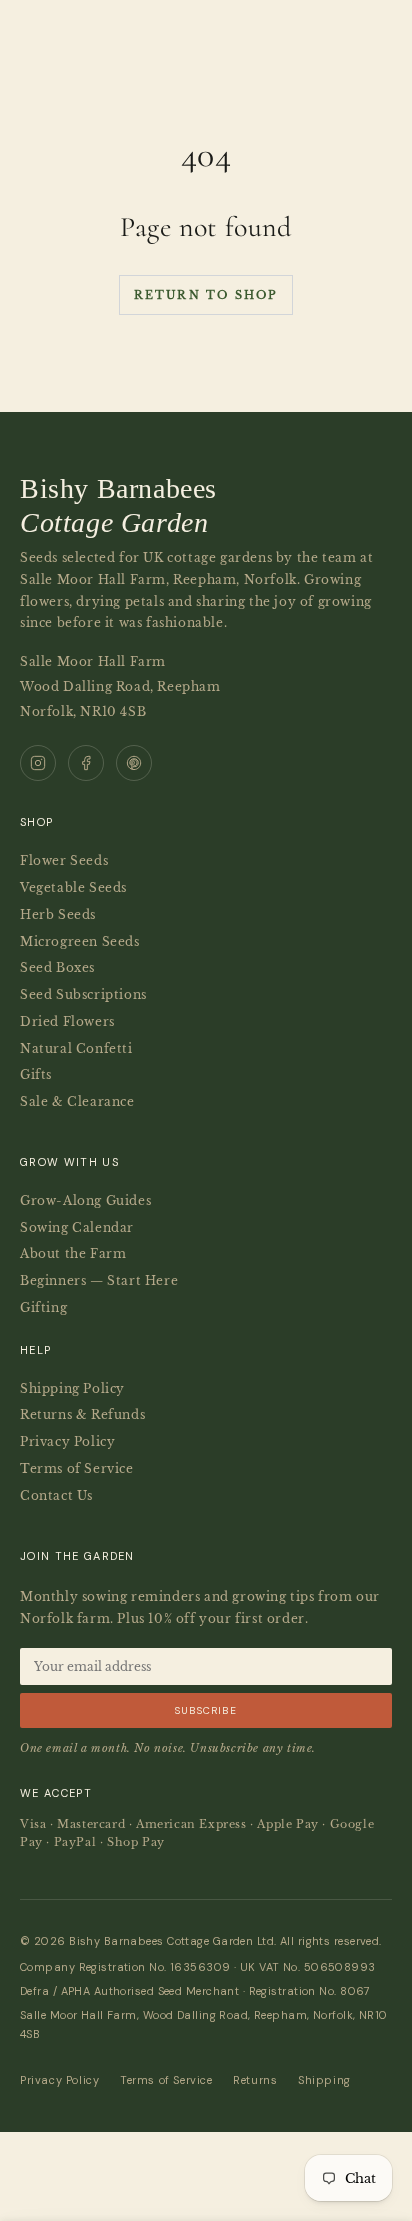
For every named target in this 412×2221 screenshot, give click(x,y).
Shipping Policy (72, 1388)
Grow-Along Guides (85, 1200)
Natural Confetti (76, 1048)
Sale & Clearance (77, 1101)
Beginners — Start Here (99, 1280)
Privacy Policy (67, 1441)
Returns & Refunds (82, 1414)
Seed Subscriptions (83, 994)
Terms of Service (77, 1468)
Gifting (43, 1307)
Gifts (36, 1074)
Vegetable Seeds (73, 887)
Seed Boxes (57, 967)
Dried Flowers (67, 1021)
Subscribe (206, 1710)
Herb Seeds (58, 914)
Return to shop (206, 295)
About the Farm (73, 1253)
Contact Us (56, 1495)
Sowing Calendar (77, 1227)
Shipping (324, 2080)
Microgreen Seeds (80, 941)
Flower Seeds (64, 860)
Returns (255, 2080)
